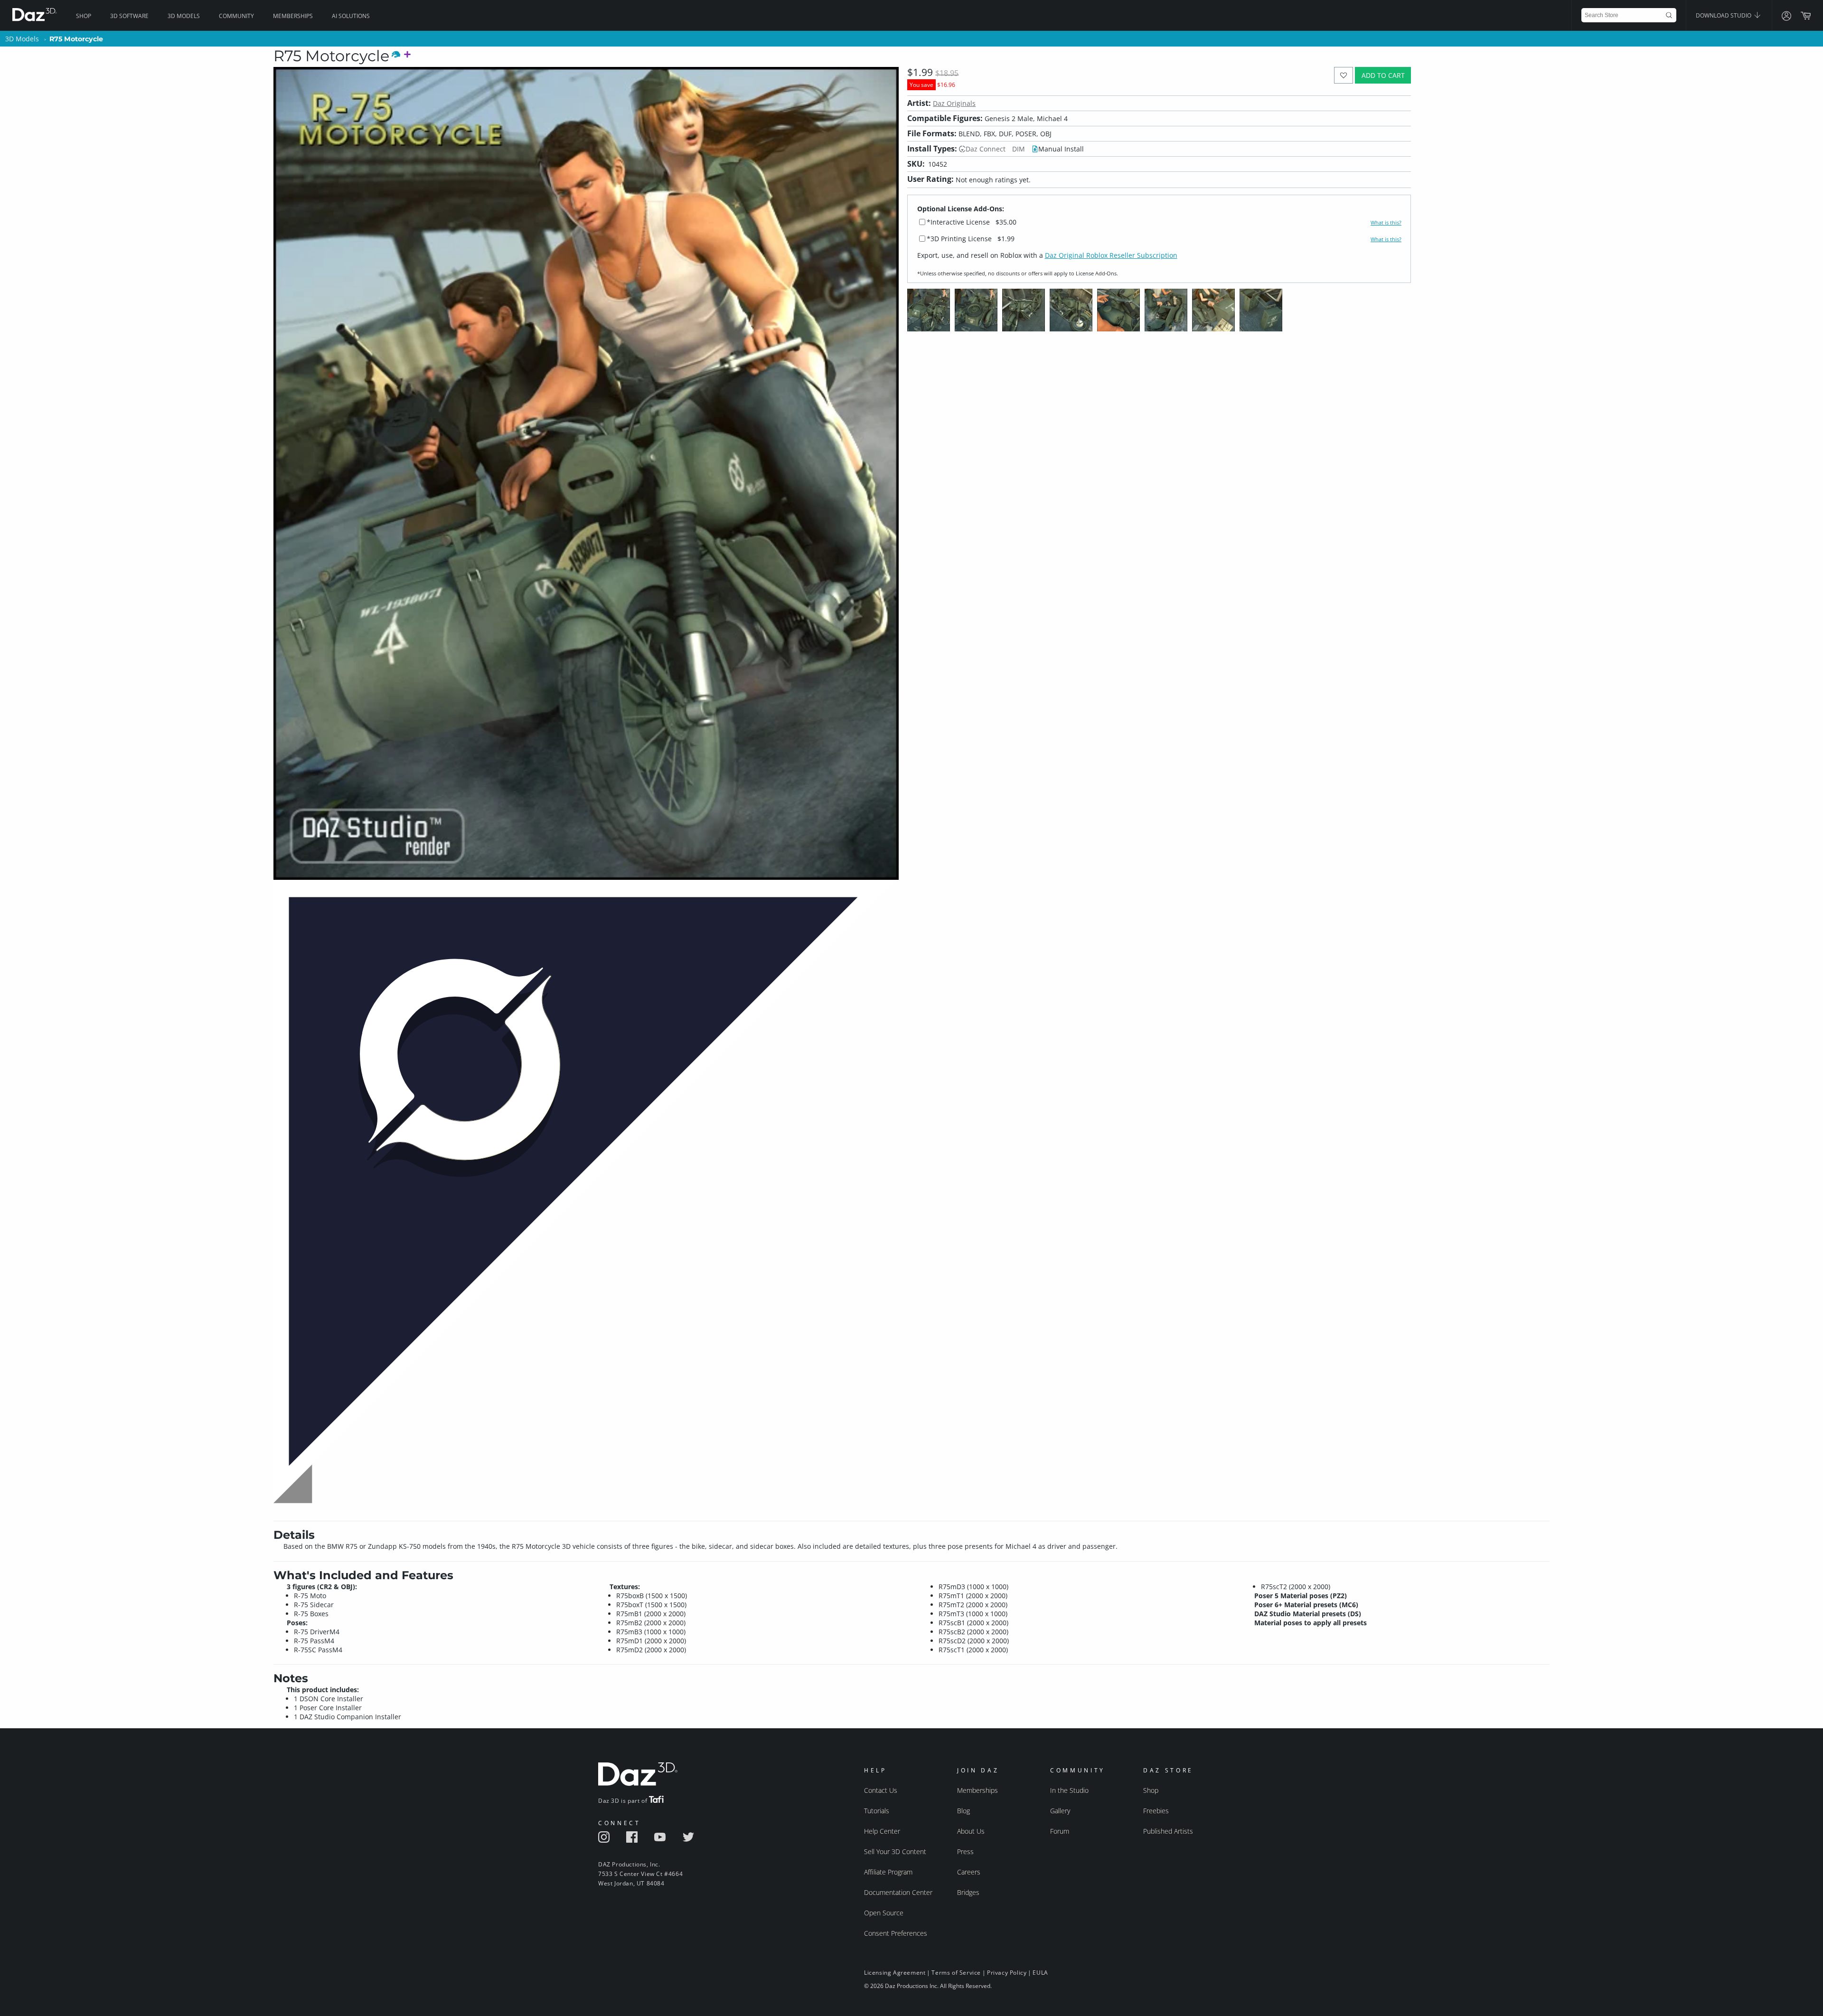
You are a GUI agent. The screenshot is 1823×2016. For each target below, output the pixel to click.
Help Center (882, 1831)
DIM (1019, 149)
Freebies (1156, 1811)
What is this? (1386, 223)
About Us (971, 1831)
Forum (1060, 1831)
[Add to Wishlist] (1344, 75)
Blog (963, 1811)
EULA (1040, 1973)
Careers (969, 1872)
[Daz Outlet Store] (586, 1504)
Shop (84, 16)
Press (965, 1851)
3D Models (184, 16)
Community (236, 16)
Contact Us (881, 1790)
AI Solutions (351, 16)
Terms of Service (956, 1973)
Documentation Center (898, 1892)
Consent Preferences (896, 1933)
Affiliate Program (888, 1872)
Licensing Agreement (895, 1973)
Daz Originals (954, 103)
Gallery (1060, 1811)
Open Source (884, 1913)
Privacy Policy (1007, 1973)
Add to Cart (1383, 75)
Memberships (293, 16)
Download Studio (1724, 15)
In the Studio (1069, 1790)
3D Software (129, 16)
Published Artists (1168, 1831)
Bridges (968, 1892)
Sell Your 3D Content (895, 1851)
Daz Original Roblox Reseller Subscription (1111, 255)
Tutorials (877, 1811)
